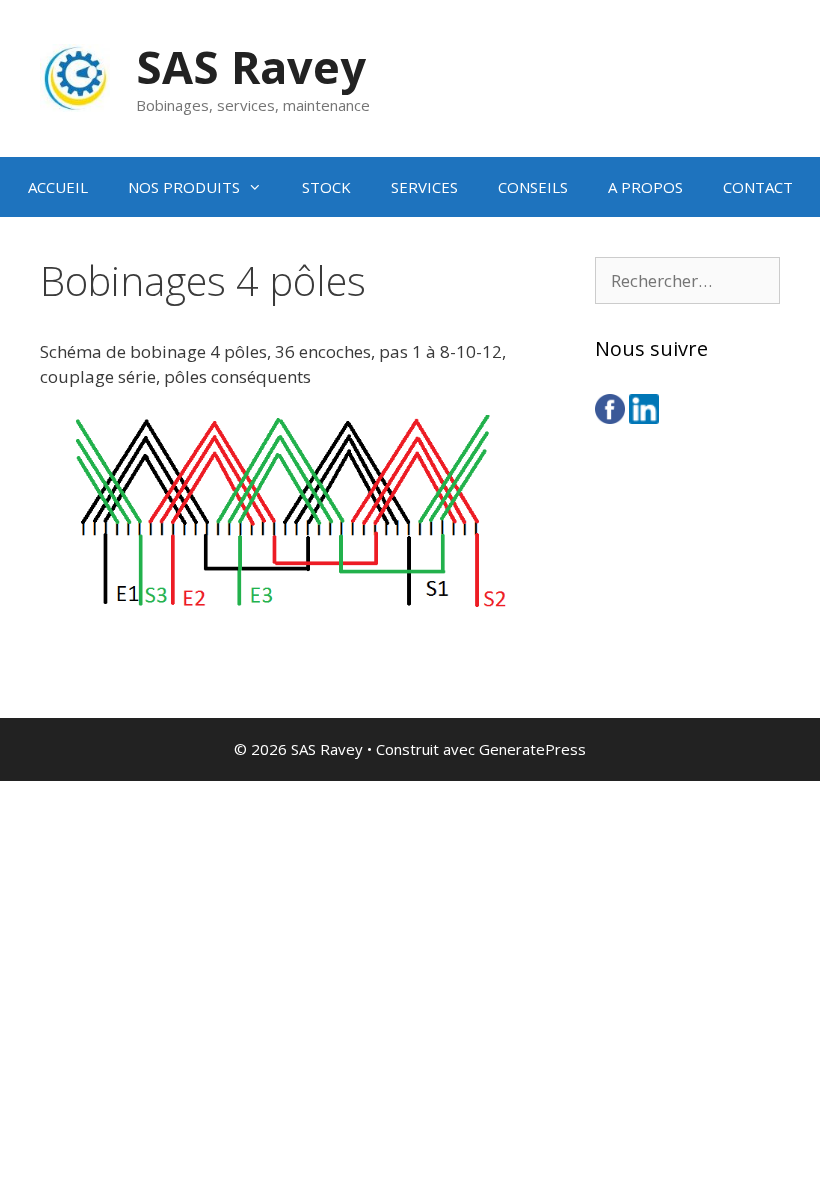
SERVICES (424, 187)
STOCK (326, 187)
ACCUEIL (58, 187)
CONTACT (758, 187)
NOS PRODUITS (184, 187)
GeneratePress (532, 749)
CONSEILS (533, 187)
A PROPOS (645, 187)
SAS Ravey (251, 66)
